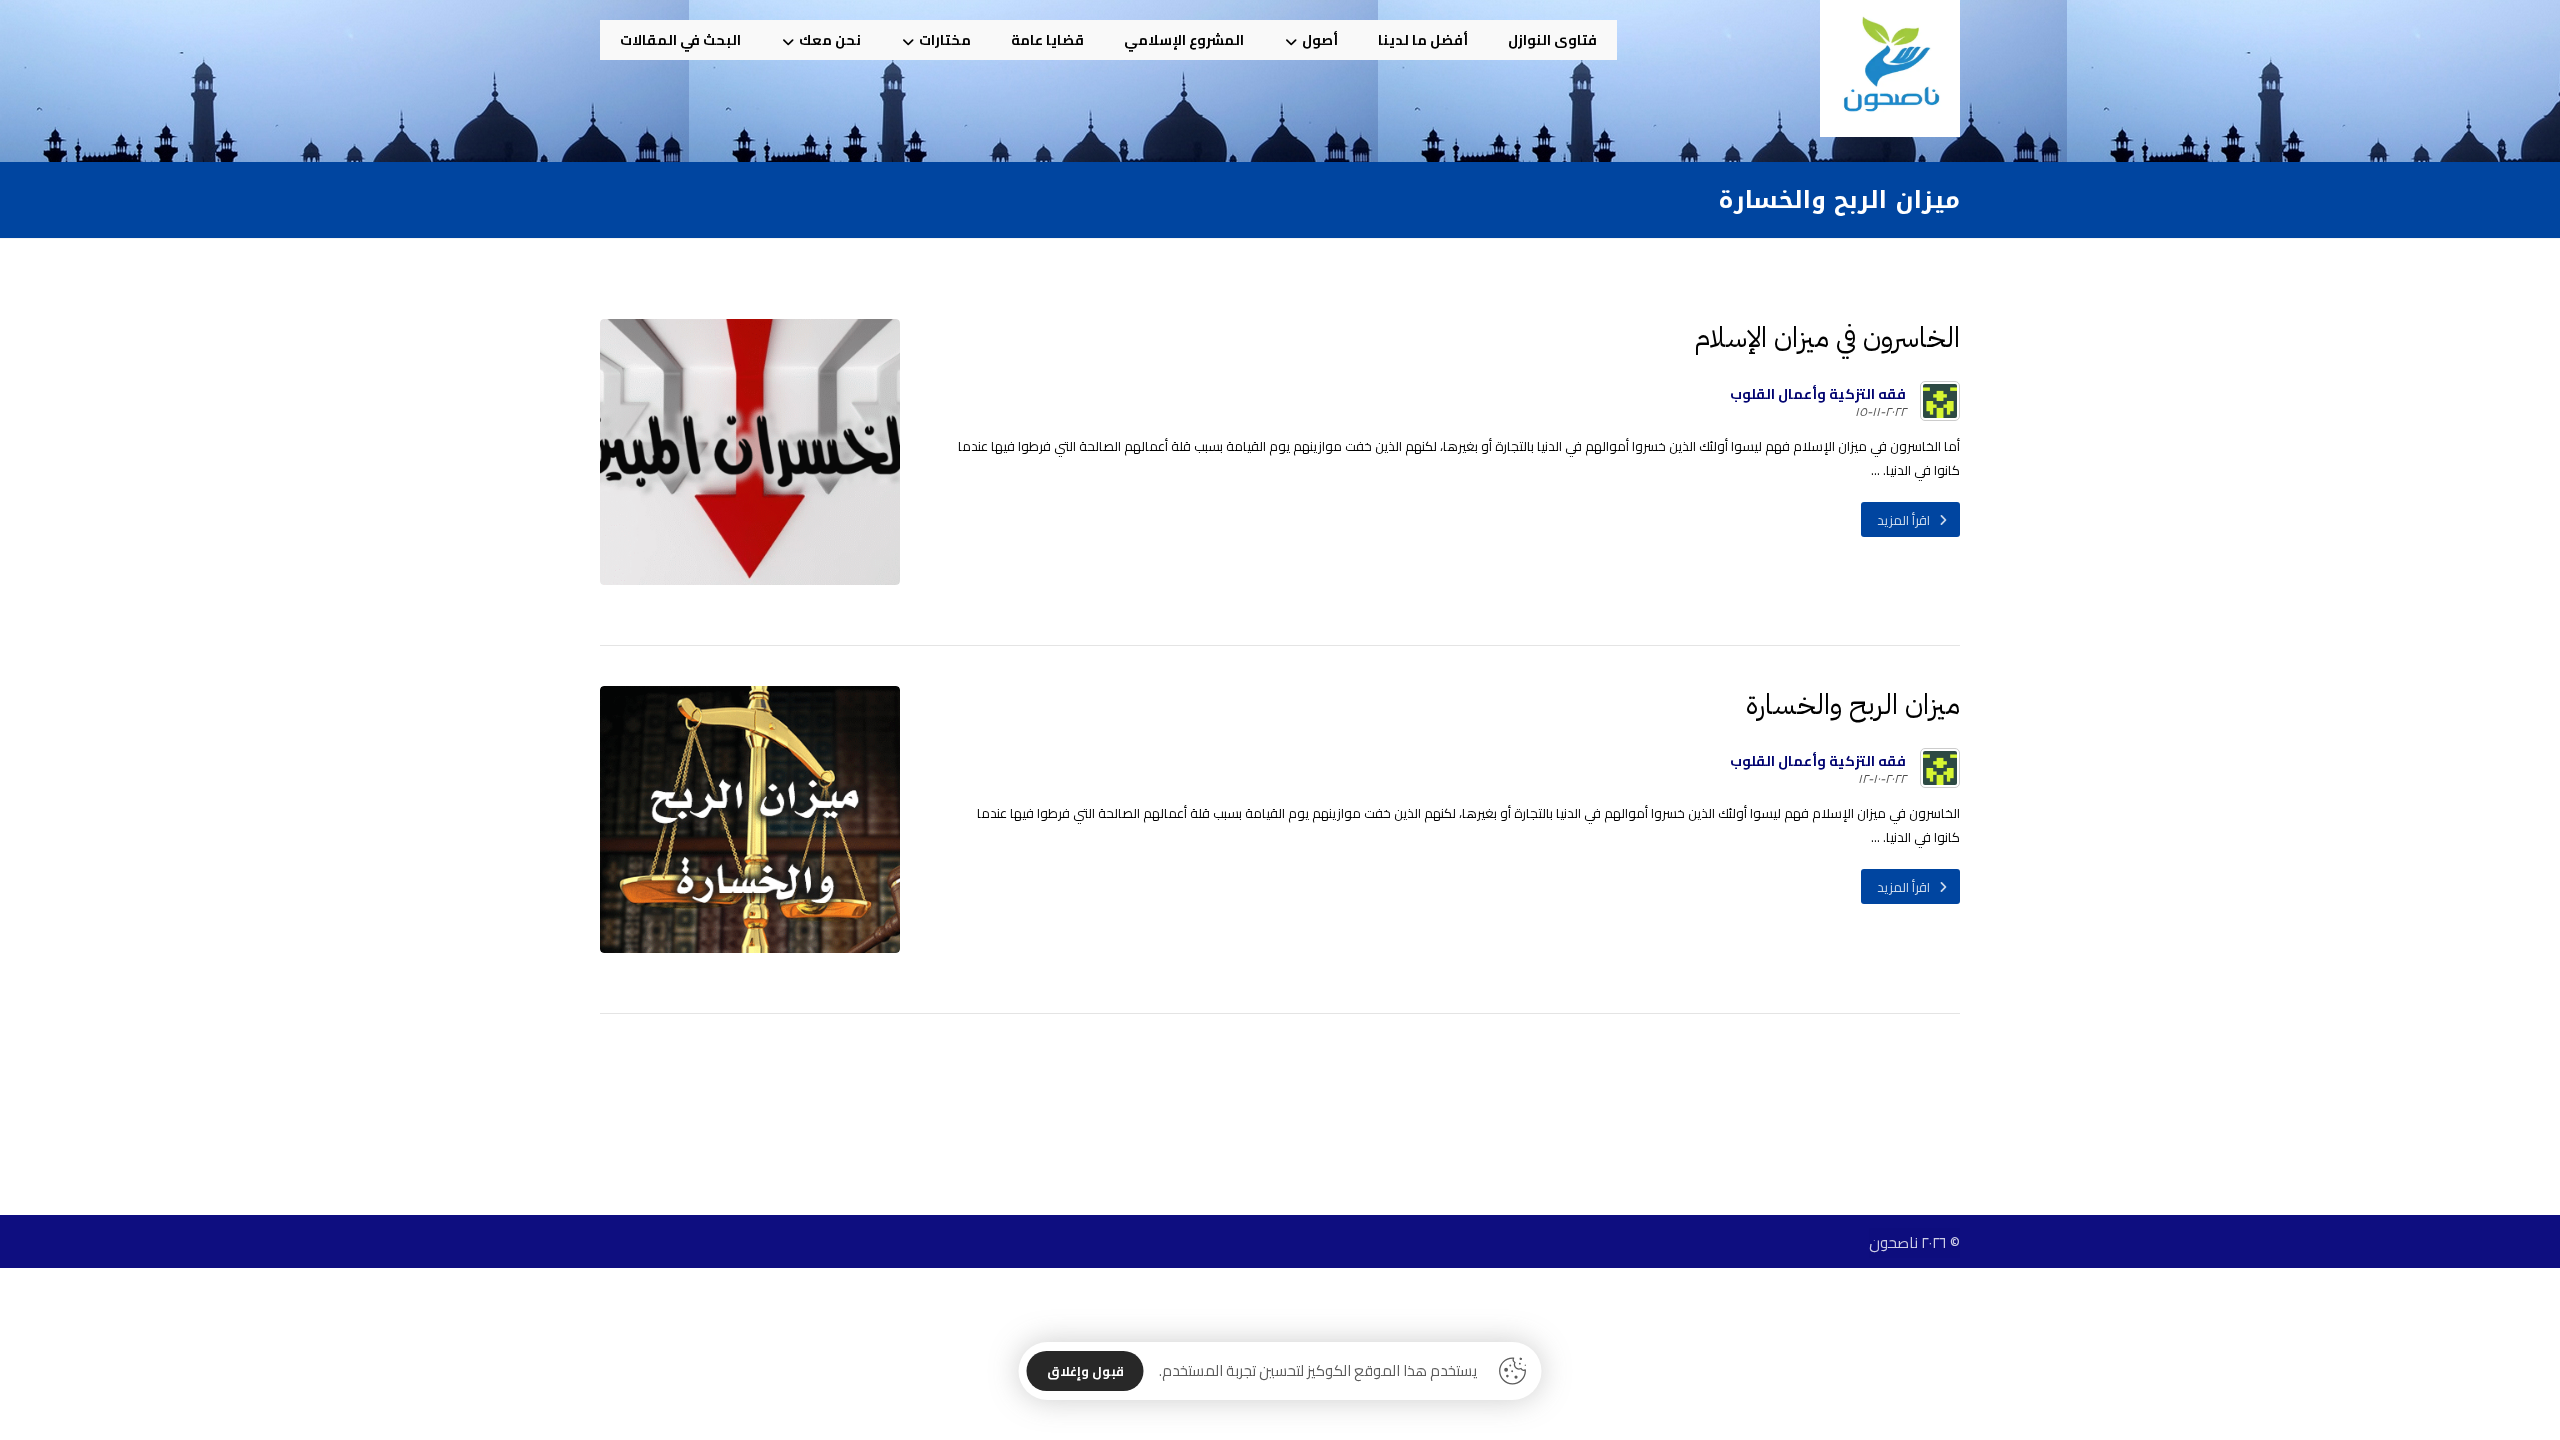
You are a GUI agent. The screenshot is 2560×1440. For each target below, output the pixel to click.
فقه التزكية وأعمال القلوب (1818, 394)
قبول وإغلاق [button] (1085, 1371)
